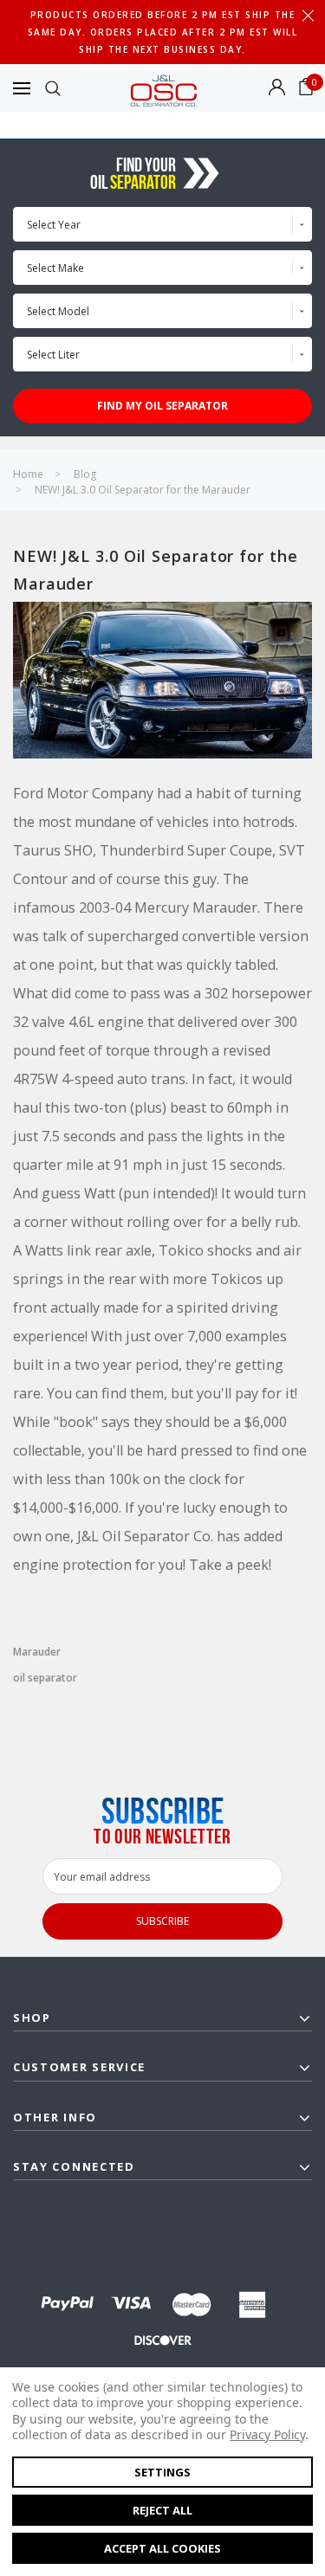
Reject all (162, 2510)
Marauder (37, 1652)
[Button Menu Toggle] (22, 88)
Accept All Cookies (162, 2548)
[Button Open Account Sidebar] (277, 88)
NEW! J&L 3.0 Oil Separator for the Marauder (143, 490)
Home (28, 474)
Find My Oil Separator (162, 406)
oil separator (45, 1678)
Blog (85, 474)
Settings (162, 2472)
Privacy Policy (267, 2434)
